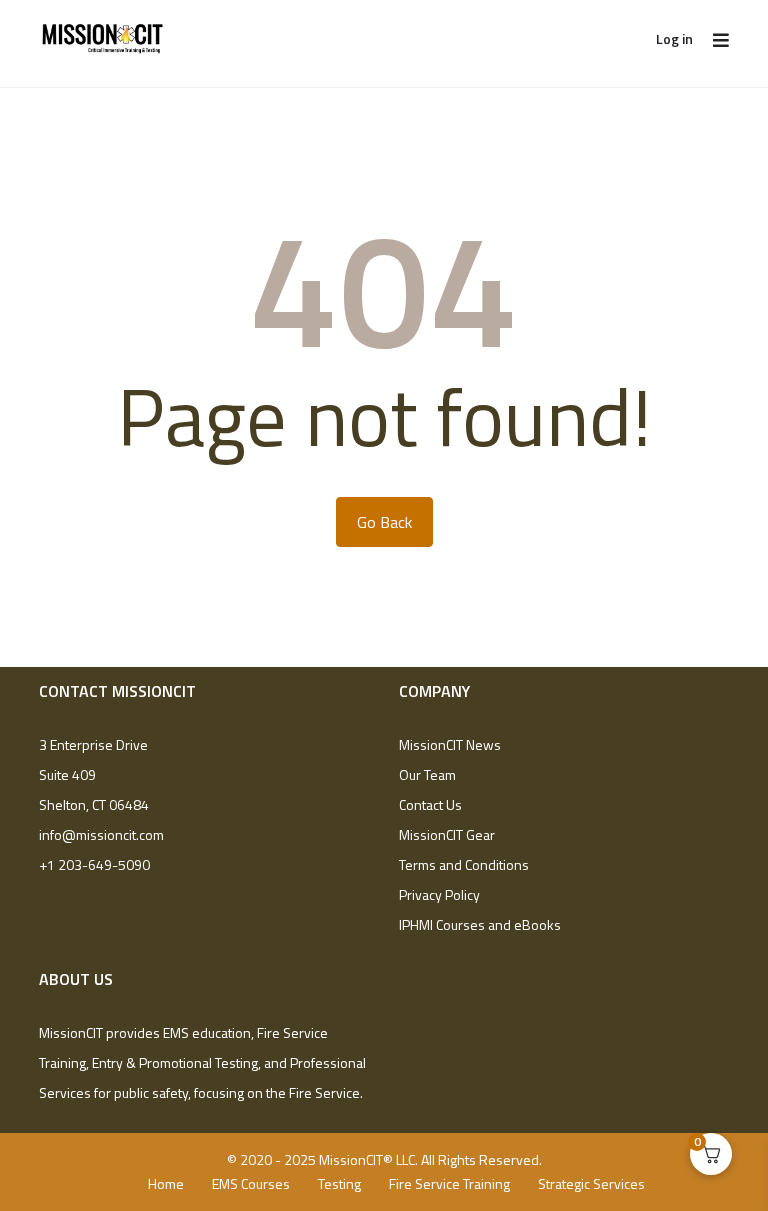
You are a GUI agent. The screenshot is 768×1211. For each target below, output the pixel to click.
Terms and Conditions (464, 864)
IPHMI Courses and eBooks (480, 924)
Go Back (384, 522)
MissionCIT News (450, 744)
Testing (339, 1183)
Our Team (427, 774)
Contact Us (430, 804)
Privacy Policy (439, 894)
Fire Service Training (449, 1183)
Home (166, 1183)
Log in (674, 38)
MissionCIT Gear (447, 834)
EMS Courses (251, 1183)
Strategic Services (591, 1183)
